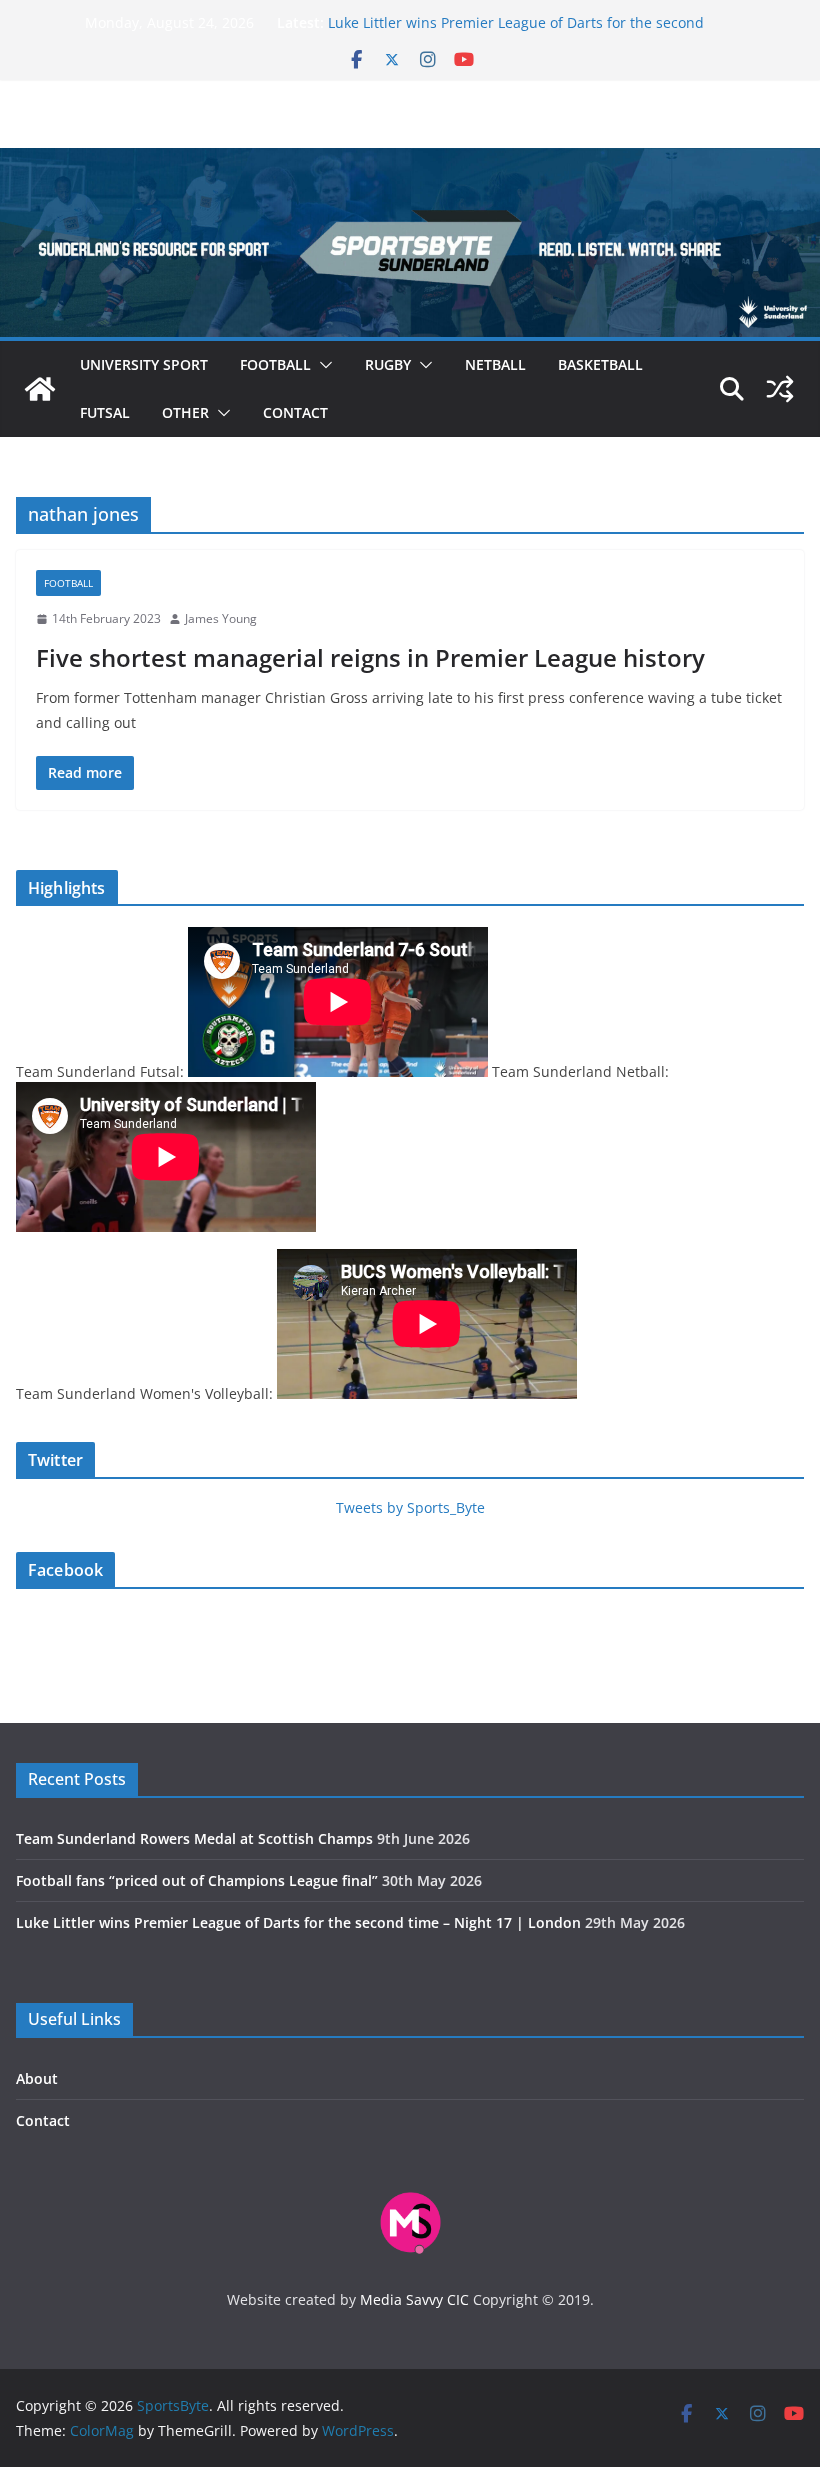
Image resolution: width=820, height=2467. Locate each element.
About (37, 2078)
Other (185, 412)
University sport (144, 364)
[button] (322, 365)
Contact (295, 412)
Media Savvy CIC (414, 2299)
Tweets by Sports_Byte (410, 1507)
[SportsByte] (40, 389)
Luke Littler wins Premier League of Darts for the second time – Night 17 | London (298, 1922)
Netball (495, 364)
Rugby (388, 364)
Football (275, 364)
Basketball (600, 364)
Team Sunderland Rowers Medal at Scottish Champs (194, 1838)
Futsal (105, 412)
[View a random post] (780, 389)
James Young (221, 618)
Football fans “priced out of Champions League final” (197, 1880)
